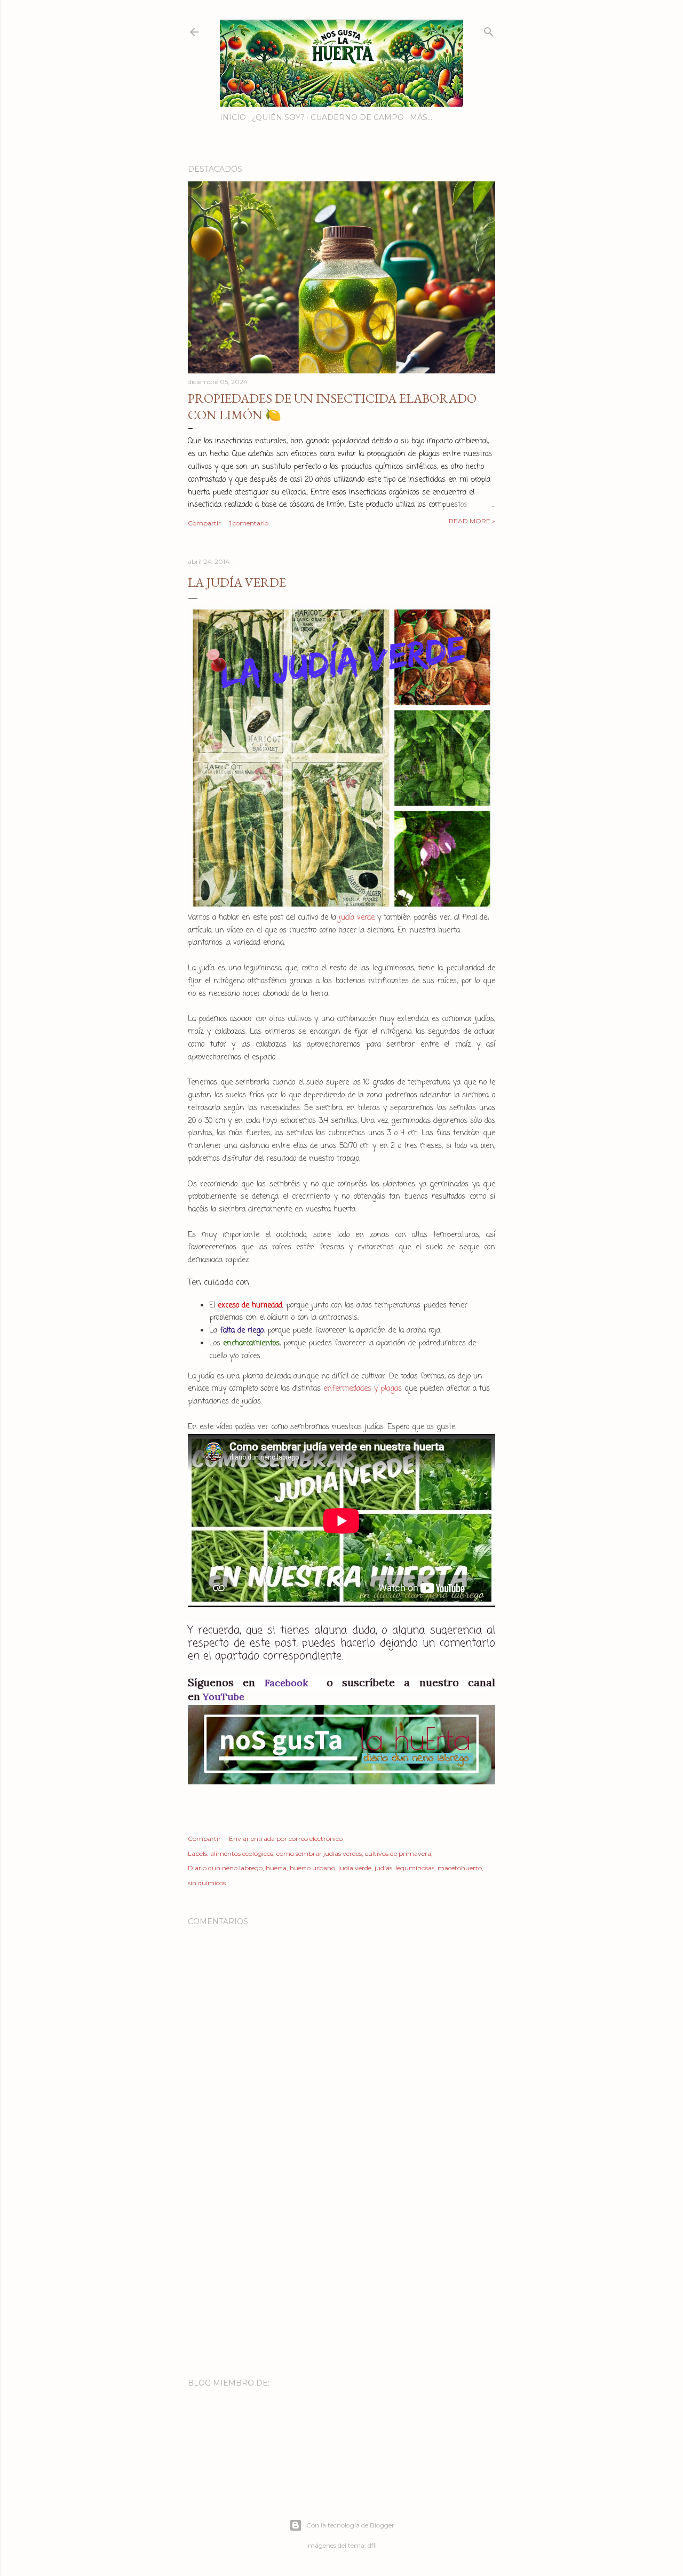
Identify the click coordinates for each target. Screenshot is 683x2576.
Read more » (472, 521)
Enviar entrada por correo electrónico (286, 1839)
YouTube (224, 1697)
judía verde (357, 918)
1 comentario (249, 523)
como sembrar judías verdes (319, 1853)
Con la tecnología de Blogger (350, 2525)
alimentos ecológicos (242, 1853)
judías (383, 1868)
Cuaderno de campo (357, 117)
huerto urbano (312, 1868)
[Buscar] (489, 30)
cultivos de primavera (398, 1853)
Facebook (291, 1683)
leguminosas (415, 1868)
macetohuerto (460, 1868)
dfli (372, 2545)
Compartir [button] (204, 523)
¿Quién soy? (278, 117)
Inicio (233, 117)
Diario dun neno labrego (225, 1868)
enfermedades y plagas (363, 1389)
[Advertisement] (341, 2277)
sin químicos (207, 1883)
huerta (276, 1868)
